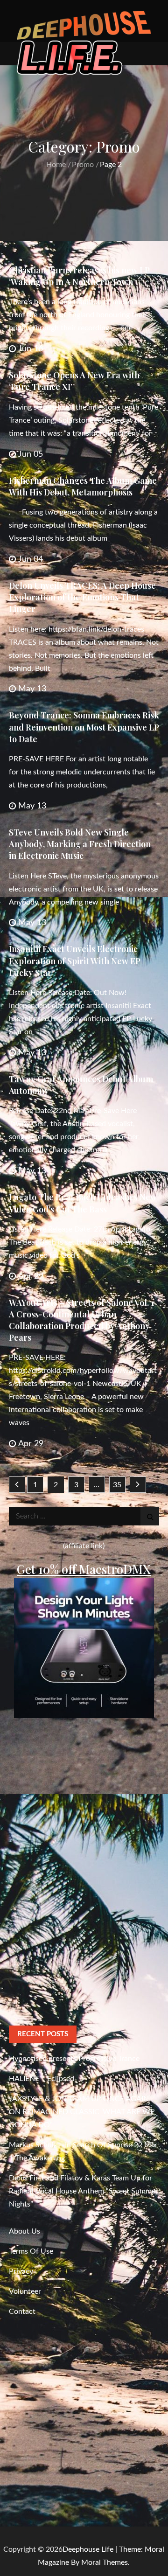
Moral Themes (105, 2562)
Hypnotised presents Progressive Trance (74, 2059)
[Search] (150, 1516)
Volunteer (25, 2291)
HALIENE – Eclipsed (42, 2079)
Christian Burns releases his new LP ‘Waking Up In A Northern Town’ (79, 276)
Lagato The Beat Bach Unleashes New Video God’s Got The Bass (83, 1203)
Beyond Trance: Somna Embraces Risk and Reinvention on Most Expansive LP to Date (84, 727)
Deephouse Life (88, 2549)
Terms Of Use (31, 2251)
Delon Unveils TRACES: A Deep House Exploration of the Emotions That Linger (82, 597)
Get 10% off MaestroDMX (84, 1569)
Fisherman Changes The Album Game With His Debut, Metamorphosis (83, 486)
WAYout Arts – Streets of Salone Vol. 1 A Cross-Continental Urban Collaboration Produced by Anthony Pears (81, 1320)
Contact (22, 2311)
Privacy (21, 2271)
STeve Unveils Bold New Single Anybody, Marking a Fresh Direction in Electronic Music (80, 844)
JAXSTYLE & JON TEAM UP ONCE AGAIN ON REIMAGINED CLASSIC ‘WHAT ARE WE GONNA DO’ (82, 2112)
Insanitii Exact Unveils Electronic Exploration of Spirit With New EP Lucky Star (75, 961)
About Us (24, 2231)
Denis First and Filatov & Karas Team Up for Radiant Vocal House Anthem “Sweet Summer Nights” (84, 2191)
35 (117, 1485)
